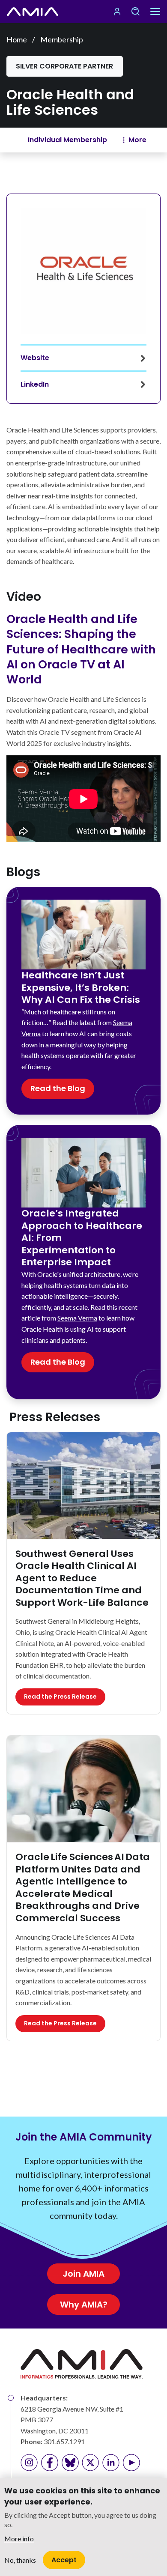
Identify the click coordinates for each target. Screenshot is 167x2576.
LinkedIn (35, 384)
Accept (64, 2560)
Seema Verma (77, 1318)
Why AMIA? (84, 2305)
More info (19, 2539)
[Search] (135, 12)
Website (35, 358)
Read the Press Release (60, 1696)
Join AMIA (83, 2274)
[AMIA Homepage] (33, 12)
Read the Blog (58, 1088)
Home (17, 39)
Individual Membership (67, 140)
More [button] (137, 140)
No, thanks (20, 2560)
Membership (62, 39)
